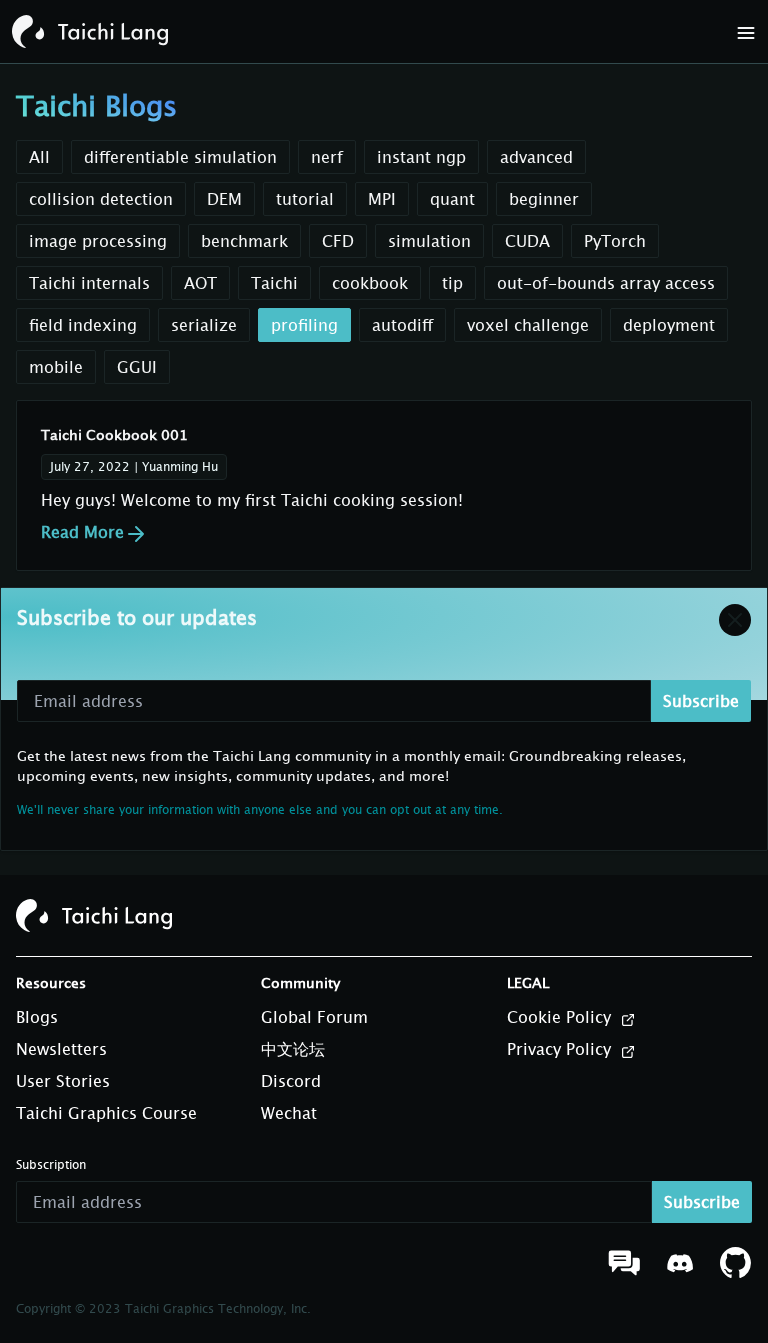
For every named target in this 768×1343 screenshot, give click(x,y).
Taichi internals (89, 283)
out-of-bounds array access (606, 283)
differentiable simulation (180, 157)
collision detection (101, 199)
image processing (98, 241)
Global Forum (314, 1017)
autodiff (402, 325)
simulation (429, 241)
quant (452, 199)
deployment (669, 325)
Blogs (37, 1017)
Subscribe (701, 701)
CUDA (527, 241)
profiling (304, 325)
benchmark (244, 241)
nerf (327, 157)
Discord (291, 1081)
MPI (382, 199)
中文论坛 (293, 1049)
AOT (200, 283)
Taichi (274, 283)
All (39, 157)
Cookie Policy (561, 1017)
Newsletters (61, 1049)
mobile (56, 367)
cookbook (370, 283)
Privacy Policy (561, 1049)
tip (452, 283)
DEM (224, 199)
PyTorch (615, 241)
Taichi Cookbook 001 (114, 434)
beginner (544, 199)
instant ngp (421, 157)
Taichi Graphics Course (106, 1113)
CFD (338, 241)
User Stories (63, 1081)
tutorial (305, 199)
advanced (536, 157)
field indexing (83, 325)
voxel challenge (528, 325)
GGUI (137, 367)
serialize (204, 325)
